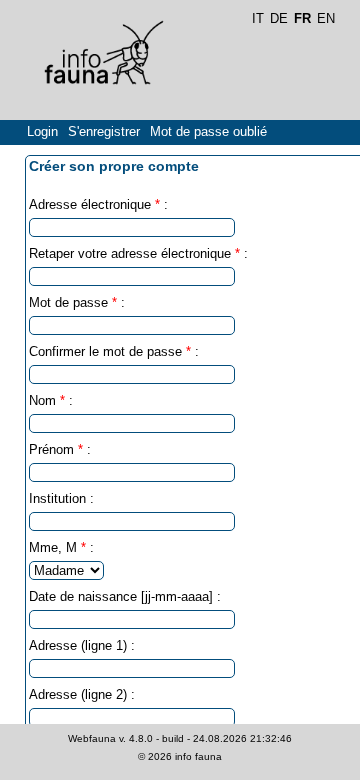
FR (302, 18)
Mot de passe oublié (208, 131)
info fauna (198, 756)
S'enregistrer (104, 131)
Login (42, 131)
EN (326, 18)
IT (258, 18)
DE (279, 18)
